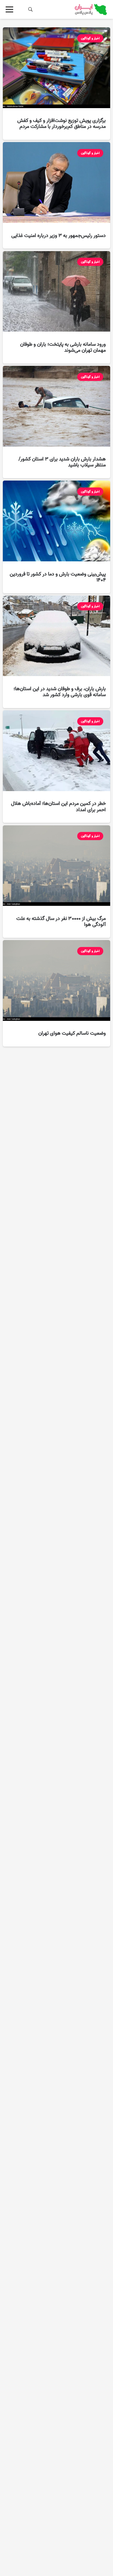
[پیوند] (91, 9)
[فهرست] (10, 9)
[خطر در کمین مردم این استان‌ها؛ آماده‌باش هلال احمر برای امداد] (56, 767)
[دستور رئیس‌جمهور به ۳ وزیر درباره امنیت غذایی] (56, 195)
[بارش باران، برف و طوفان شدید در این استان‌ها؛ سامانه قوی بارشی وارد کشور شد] (56, 652)
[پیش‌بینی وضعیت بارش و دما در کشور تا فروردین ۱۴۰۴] (56, 537)
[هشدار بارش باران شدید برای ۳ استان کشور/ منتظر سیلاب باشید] (56, 422)
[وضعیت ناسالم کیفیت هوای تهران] (56, 993)
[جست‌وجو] (31, 9)
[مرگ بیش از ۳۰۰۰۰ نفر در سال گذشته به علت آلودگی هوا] (56, 882)
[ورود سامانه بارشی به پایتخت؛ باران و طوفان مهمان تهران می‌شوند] (56, 307)
